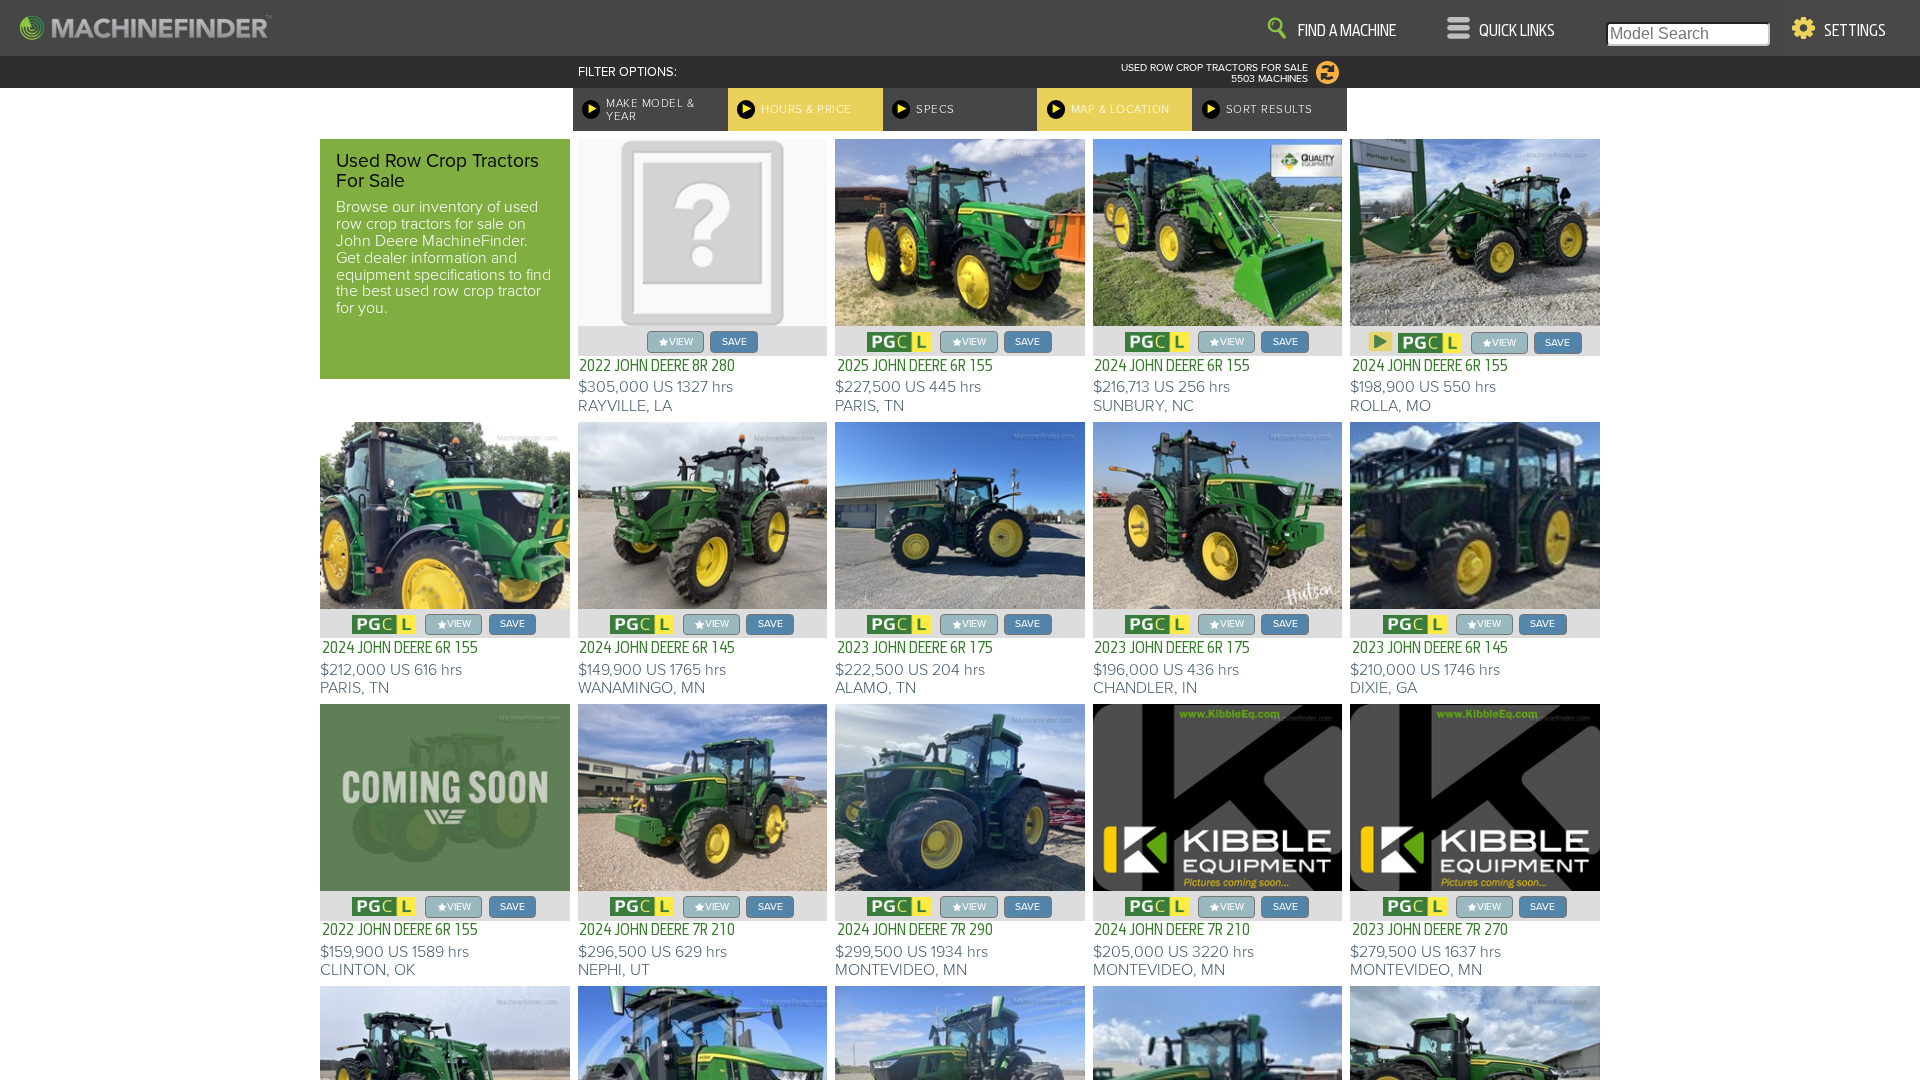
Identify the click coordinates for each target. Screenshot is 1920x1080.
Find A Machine (1347, 31)
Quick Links (1517, 31)
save (734, 341)
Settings (1855, 31)
